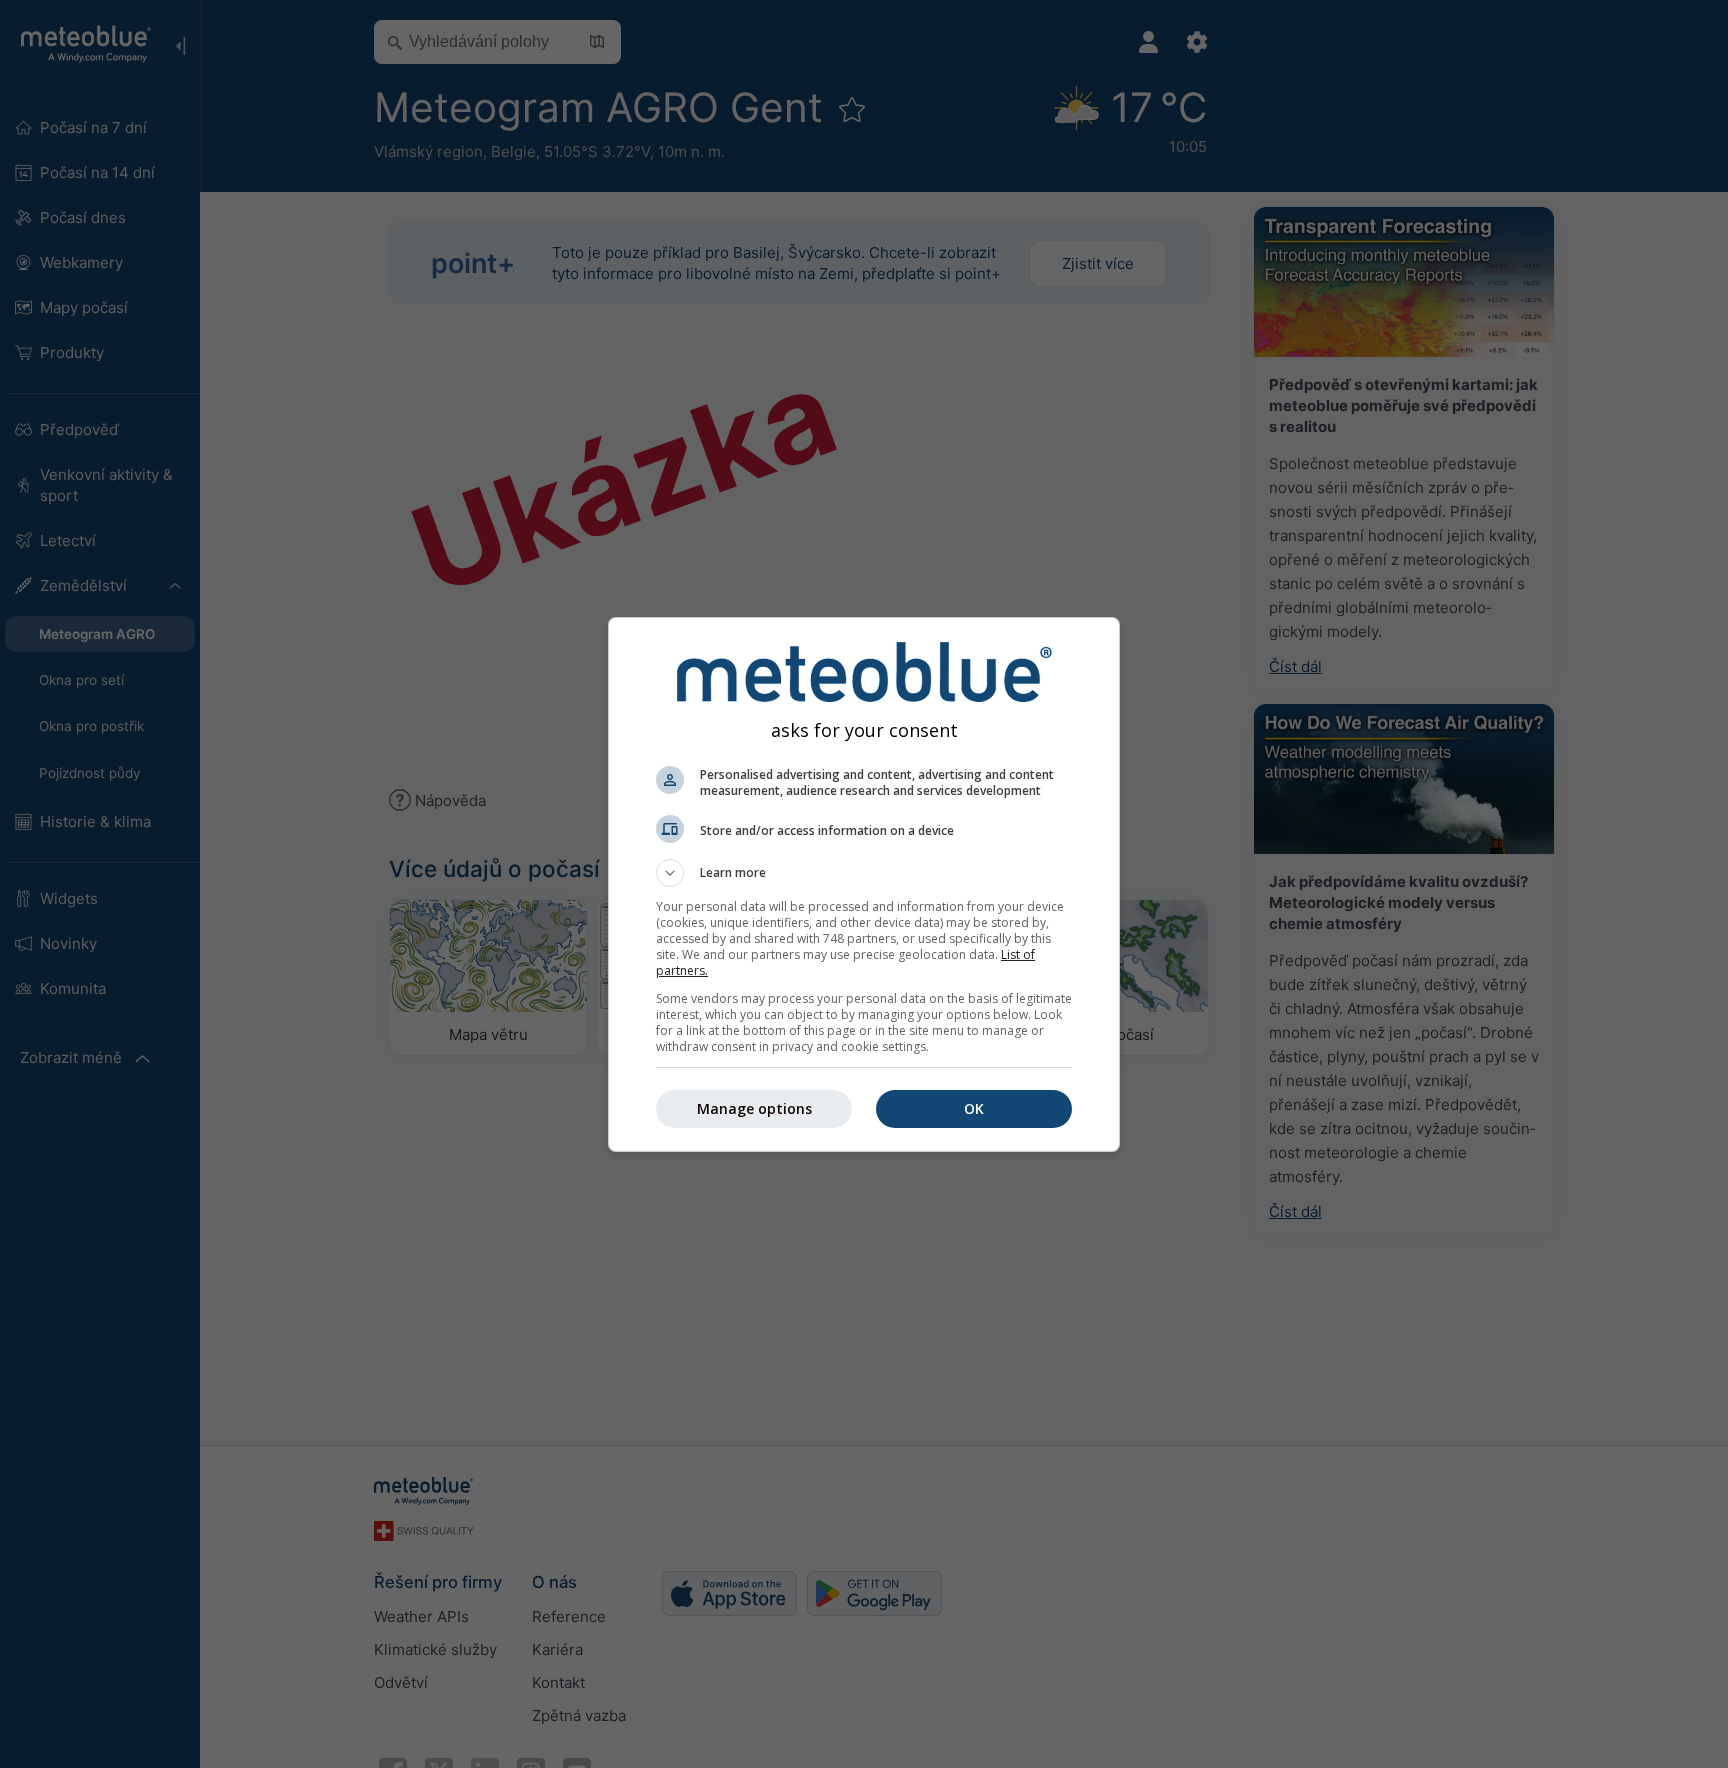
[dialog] (864, 884)
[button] (864, 873)
